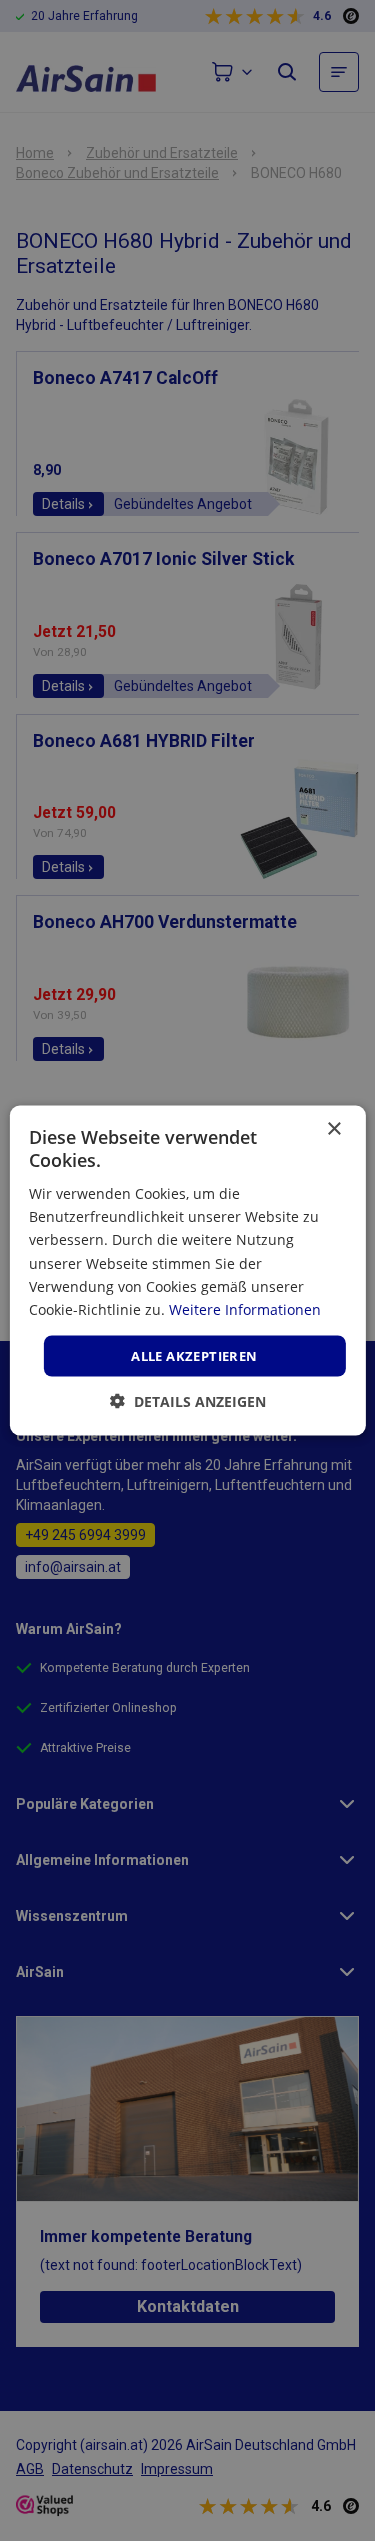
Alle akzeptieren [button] (194, 1355)
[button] (188, 1401)
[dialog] (187, 1270)
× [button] (333, 1128)
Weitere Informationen (245, 1308)
